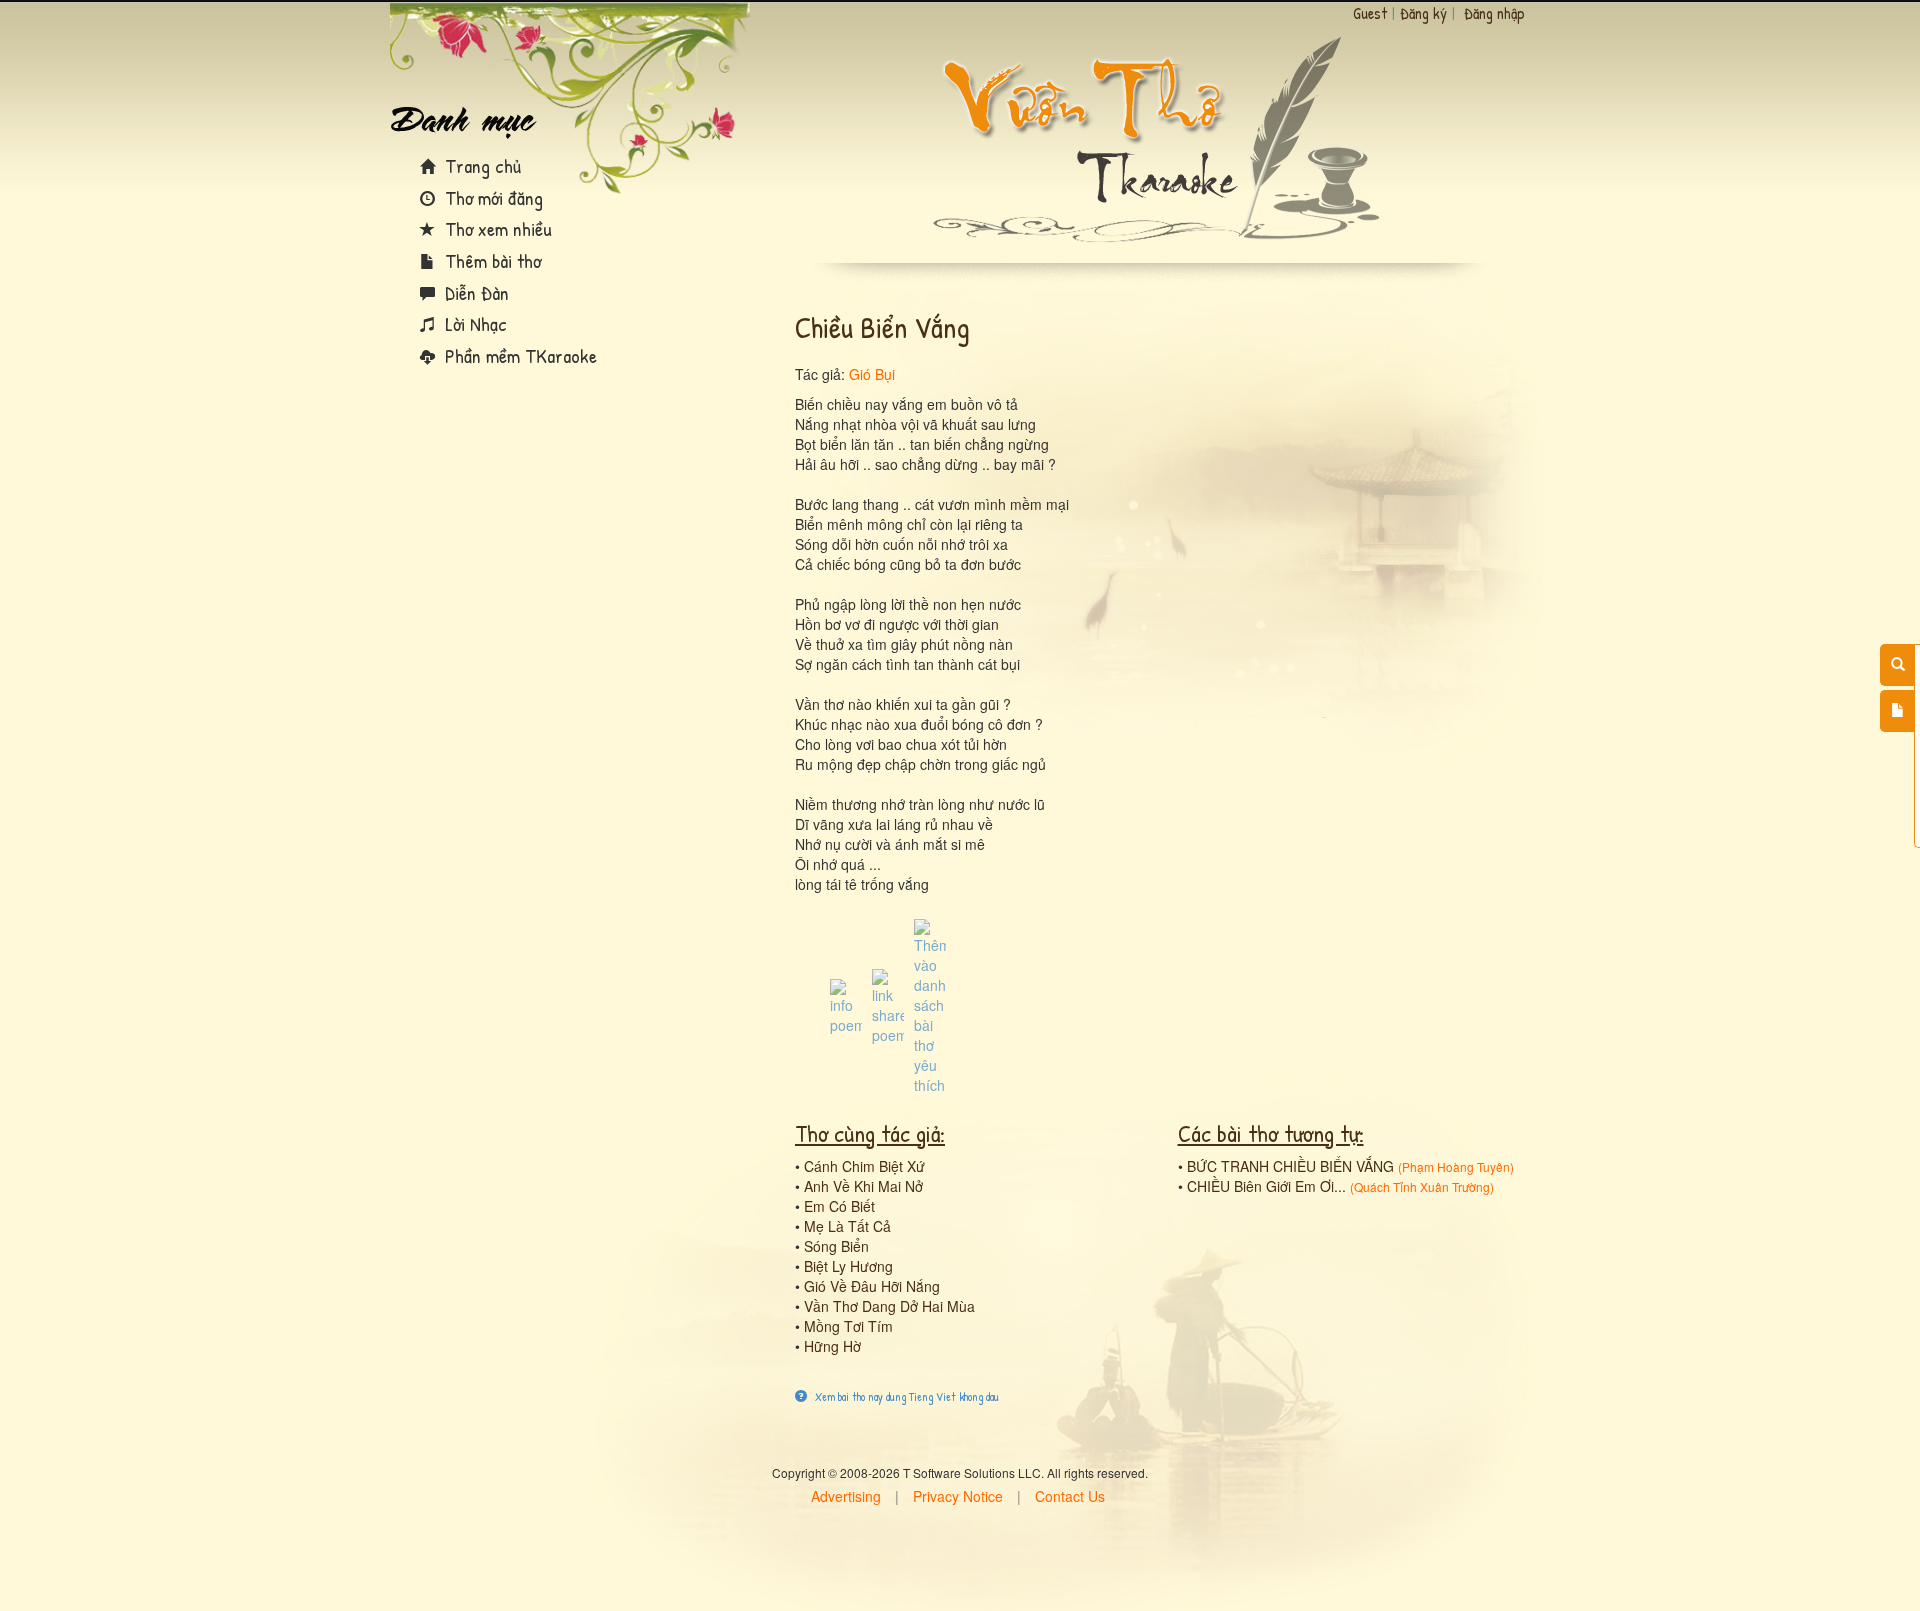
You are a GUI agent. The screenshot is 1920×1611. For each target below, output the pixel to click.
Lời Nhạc (473, 323)
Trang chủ (480, 165)
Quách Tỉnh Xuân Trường (1422, 1186)
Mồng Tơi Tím (848, 1326)
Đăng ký (1423, 13)
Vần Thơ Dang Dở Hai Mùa (889, 1306)
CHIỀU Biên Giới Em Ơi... (1266, 1186)
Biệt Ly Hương (848, 1266)
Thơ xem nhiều (496, 228)
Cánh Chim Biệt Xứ (864, 1166)
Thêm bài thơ (490, 260)
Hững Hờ (832, 1346)
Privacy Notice (958, 1496)
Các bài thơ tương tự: (1271, 1133)
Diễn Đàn (474, 292)
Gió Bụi (872, 374)
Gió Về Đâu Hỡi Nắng (872, 1286)
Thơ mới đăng (491, 197)
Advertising (846, 1496)
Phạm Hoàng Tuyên (1456, 1166)
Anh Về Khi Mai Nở (863, 1186)
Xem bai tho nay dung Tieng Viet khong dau (905, 1396)
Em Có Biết (839, 1206)
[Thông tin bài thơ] (846, 1005)
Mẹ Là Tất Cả (847, 1226)
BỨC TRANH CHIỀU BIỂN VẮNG (1290, 1166)
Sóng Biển (836, 1246)
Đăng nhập (1494, 13)
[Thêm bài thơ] (1897, 711)
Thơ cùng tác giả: (870, 1133)
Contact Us (1070, 1496)
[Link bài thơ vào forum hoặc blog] (888, 1005)
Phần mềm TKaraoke (518, 355)
